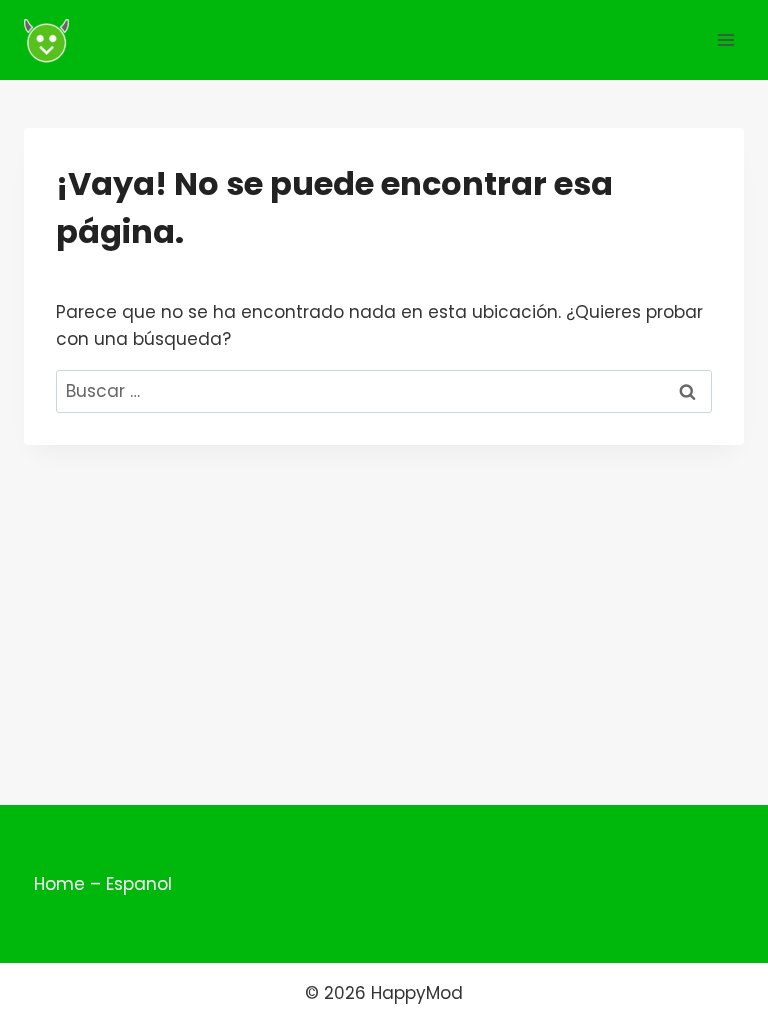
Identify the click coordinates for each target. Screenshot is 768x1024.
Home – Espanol (103, 884)
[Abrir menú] (725, 39)
